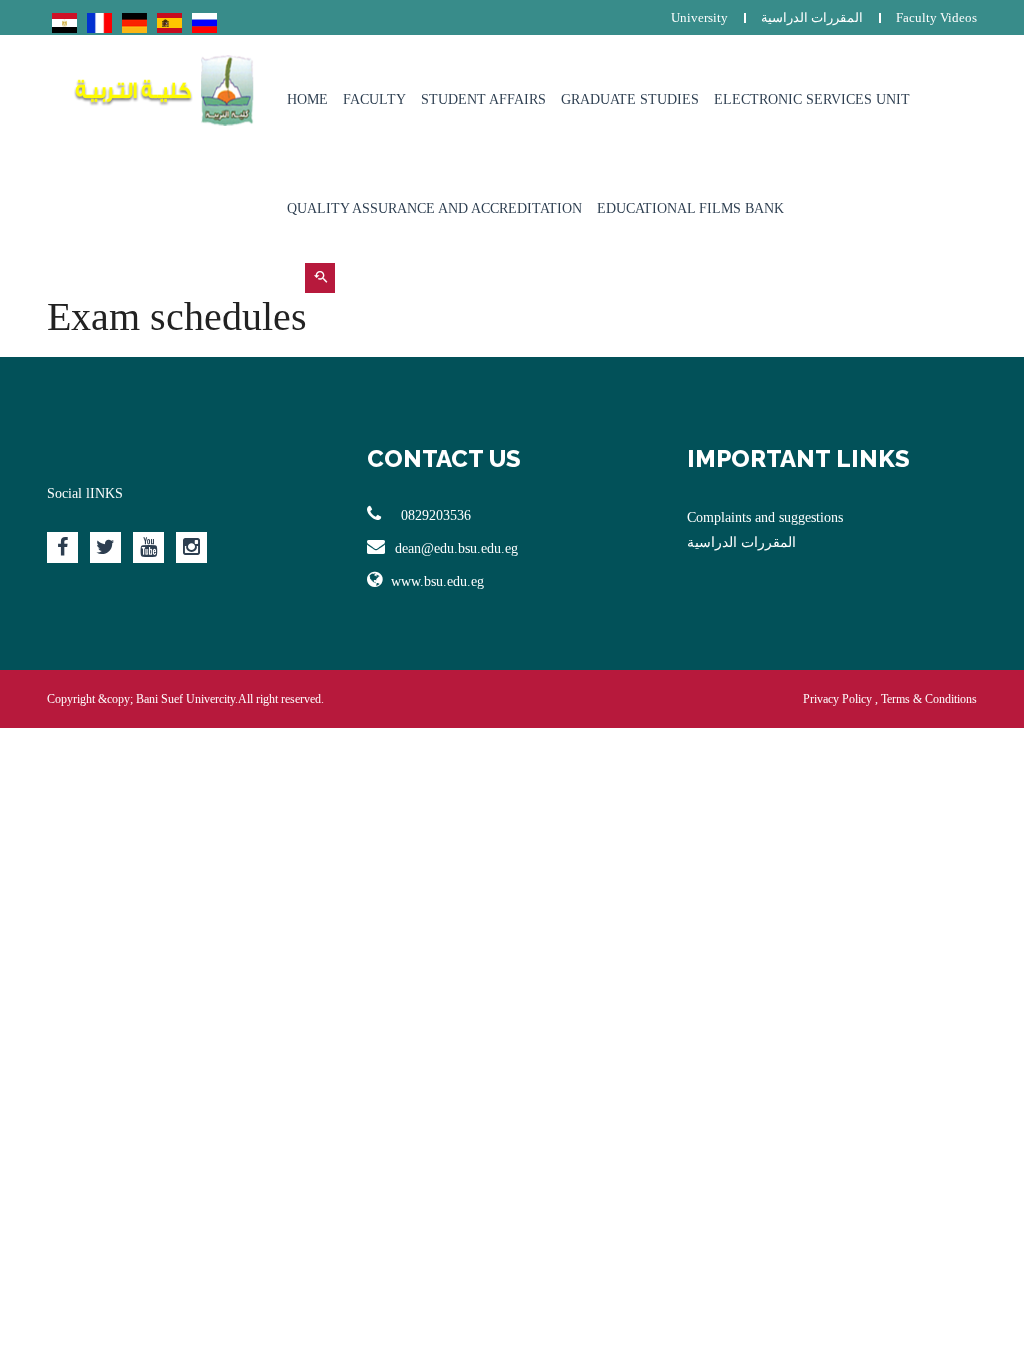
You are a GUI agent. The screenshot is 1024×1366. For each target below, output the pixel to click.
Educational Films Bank (690, 208)
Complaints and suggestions (765, 517)
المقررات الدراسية (812, 17)
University (699, 17)
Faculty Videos (936, 17)
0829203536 (434, 515)
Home (307, 99)
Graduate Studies (630, 99)
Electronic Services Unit (812, 99)
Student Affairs (483, 99)
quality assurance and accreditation (434, 208)
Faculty (374, 99)
